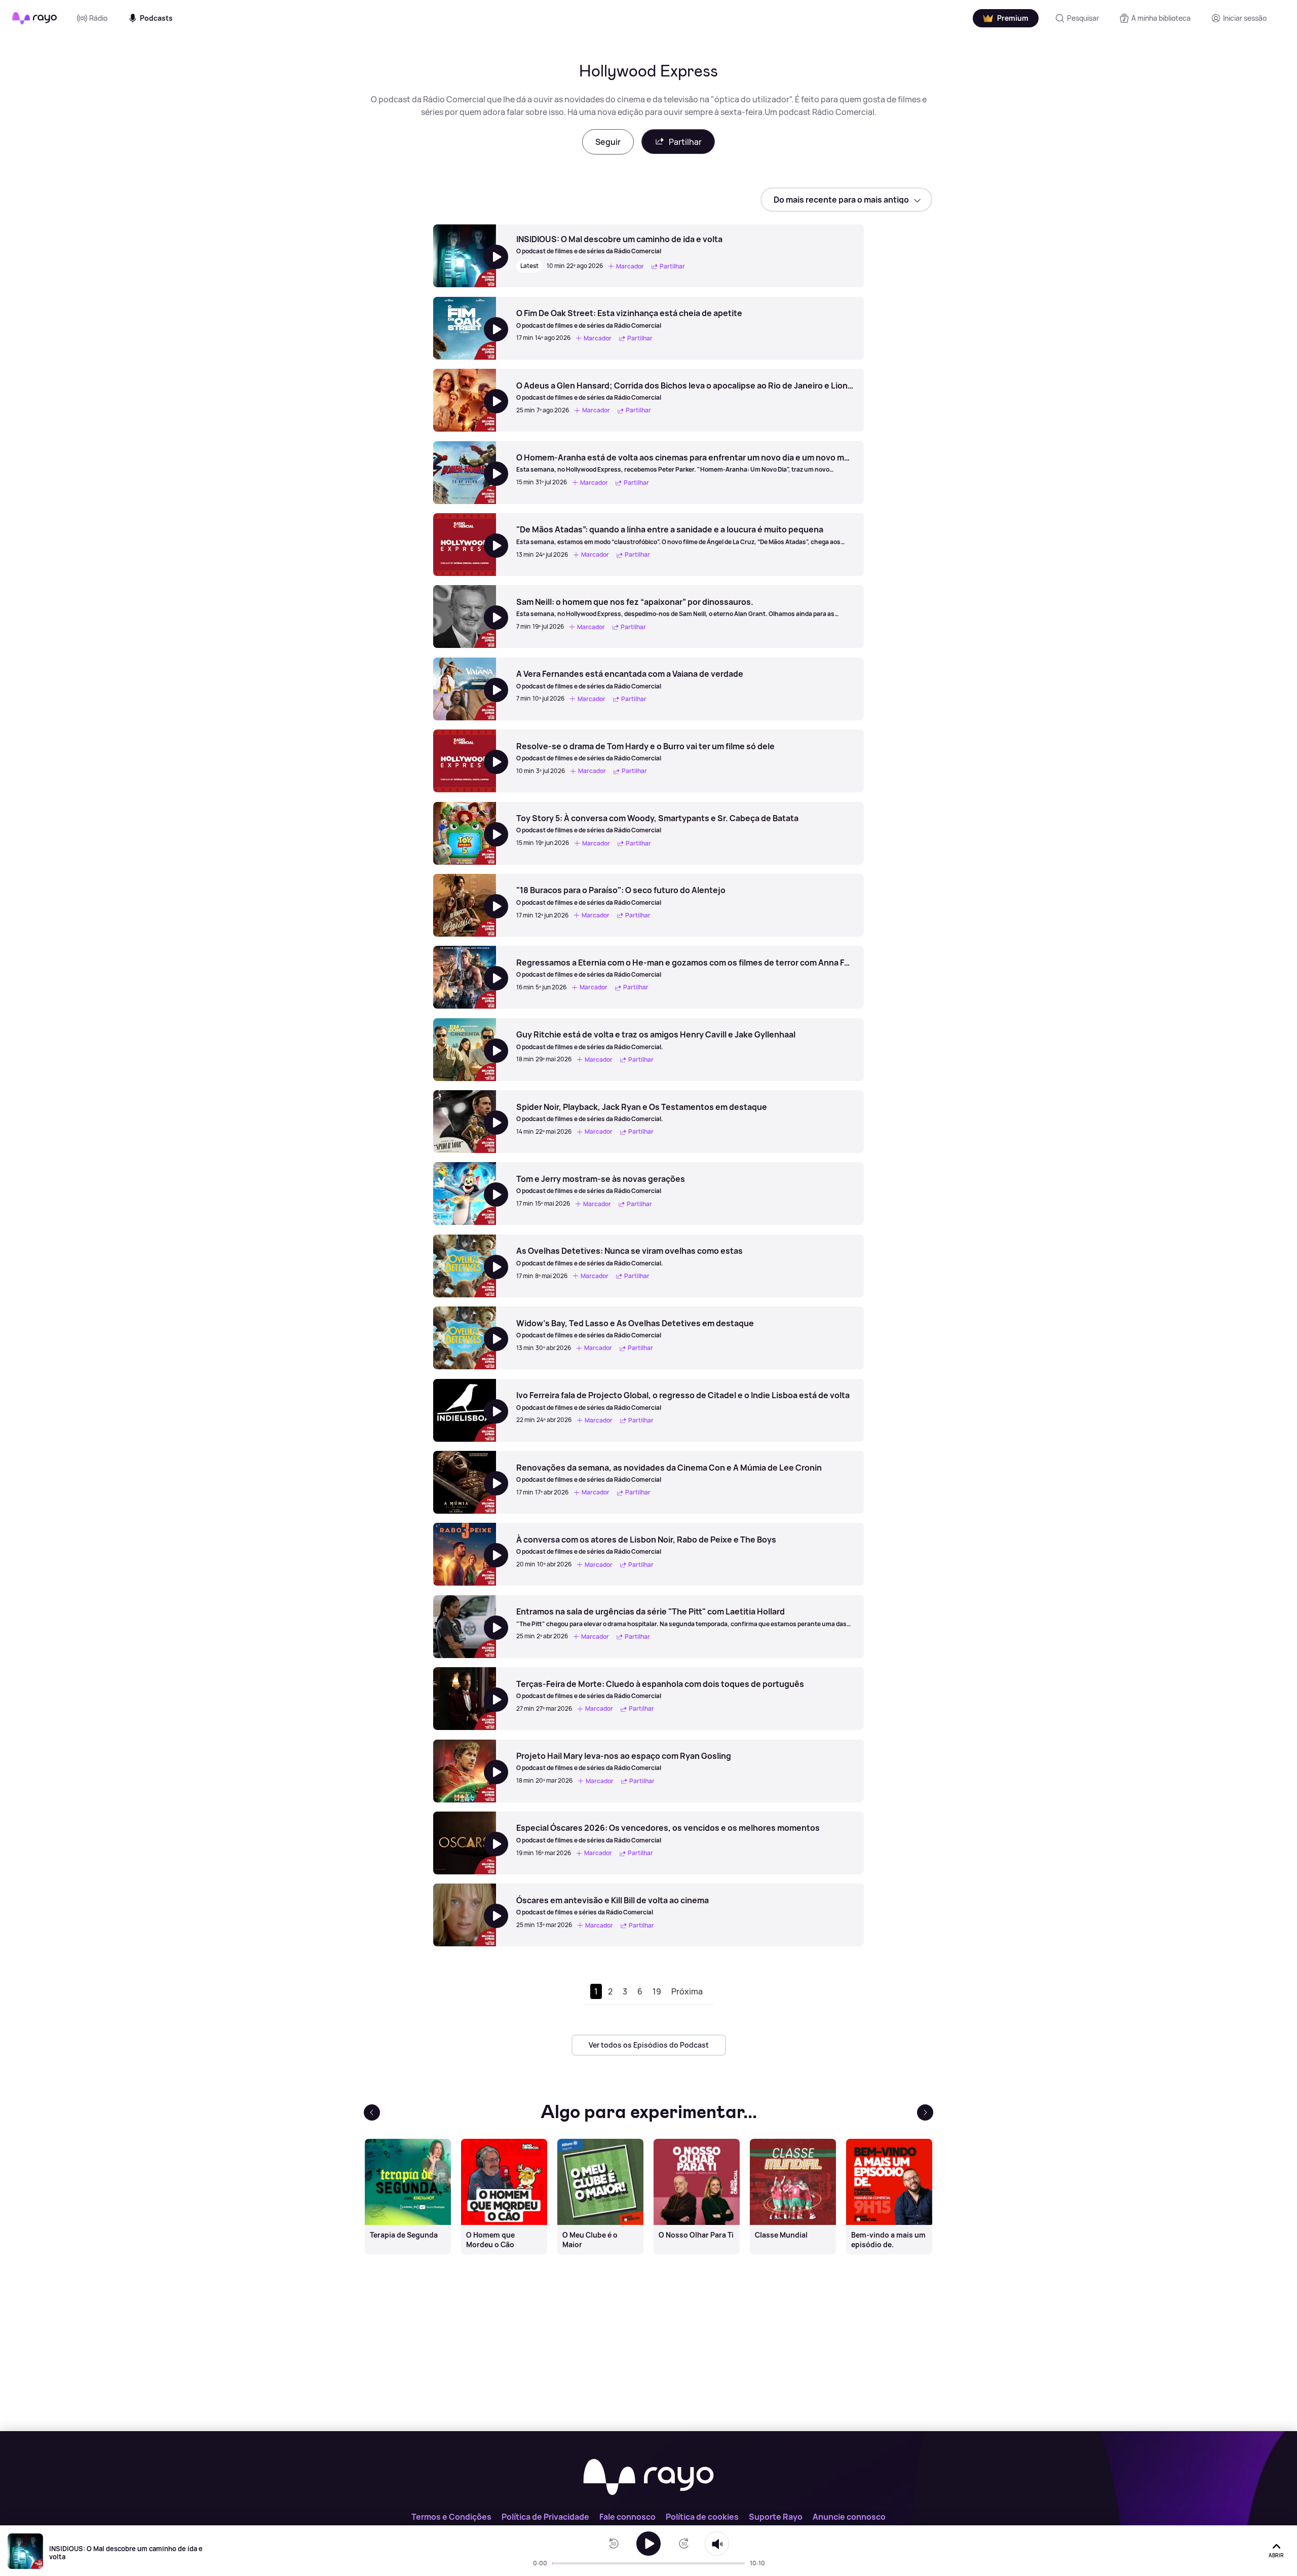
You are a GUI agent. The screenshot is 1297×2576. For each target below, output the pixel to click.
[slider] (555, 2563)
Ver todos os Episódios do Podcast (649, 2045)
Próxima (687, 1991)
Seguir (608, 142)
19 (657, 1991)
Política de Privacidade (545, 2517)
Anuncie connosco (849, 2517)
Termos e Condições (451, 2517)
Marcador (630, 266)
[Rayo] (648, 2478)
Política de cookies (702, 2517)
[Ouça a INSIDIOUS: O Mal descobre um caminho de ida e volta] (648, 2544)
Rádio (98, 18)
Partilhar (685, 142)
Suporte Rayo (776, 2517)
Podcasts (156, 18)
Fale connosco (627, 2517)
